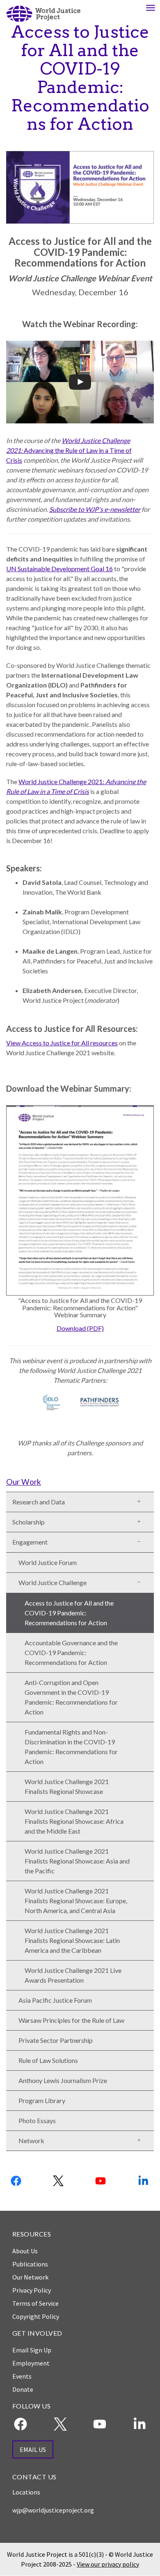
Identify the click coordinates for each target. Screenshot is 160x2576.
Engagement (30, 1542)
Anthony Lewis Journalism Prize (63, 2080)
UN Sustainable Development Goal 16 (59, 569)
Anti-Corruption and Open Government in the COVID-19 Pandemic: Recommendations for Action (71, 1697)
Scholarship (29, 1522)
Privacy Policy (32, 2290)
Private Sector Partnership (56, 2040)
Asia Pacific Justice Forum (55, 2000)
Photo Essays (37, 2120)
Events (22, 2376)
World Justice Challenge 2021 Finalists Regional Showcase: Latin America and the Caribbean (72, 1940)
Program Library (42, 2100)
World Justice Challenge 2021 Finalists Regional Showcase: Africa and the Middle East (74, 1821)
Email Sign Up (32, 2350)
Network (31, 2141)
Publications (30, 2264)
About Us (25, 2251)
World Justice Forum (48, 1562)
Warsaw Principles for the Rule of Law (71, 2020)
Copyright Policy (36, 2316)
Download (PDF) (80, 1328)
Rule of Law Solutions (48, 2060)
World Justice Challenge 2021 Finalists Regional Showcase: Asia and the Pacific (77, 1861)
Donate (23, 2389)
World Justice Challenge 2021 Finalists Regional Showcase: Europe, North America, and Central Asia (76, 1901)
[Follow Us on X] (59, 2181)
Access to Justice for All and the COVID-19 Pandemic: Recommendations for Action (69, 1613)
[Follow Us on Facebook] (16, 2181)
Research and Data (39, 1502)
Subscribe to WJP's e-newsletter (95, 509)
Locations (26, 2492)
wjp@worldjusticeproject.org (53, 2510)
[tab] (80, 1481)
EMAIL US (33, 2449)
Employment (31, 2363)
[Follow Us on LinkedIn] (144, 2181)
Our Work (24, 1482)
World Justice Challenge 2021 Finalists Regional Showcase (67, 1786)
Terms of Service (35, 2303)
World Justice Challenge (53, 1582)
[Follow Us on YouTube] (101, 2181)
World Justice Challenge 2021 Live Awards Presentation (73, 1975)
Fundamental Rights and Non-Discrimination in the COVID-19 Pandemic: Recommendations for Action (71, 1747)
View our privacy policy (108, 2564)
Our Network (30, 2277)
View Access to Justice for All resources (62, 1043)
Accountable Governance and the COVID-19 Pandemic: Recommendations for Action (71, 1652)
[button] (142, 1500)
